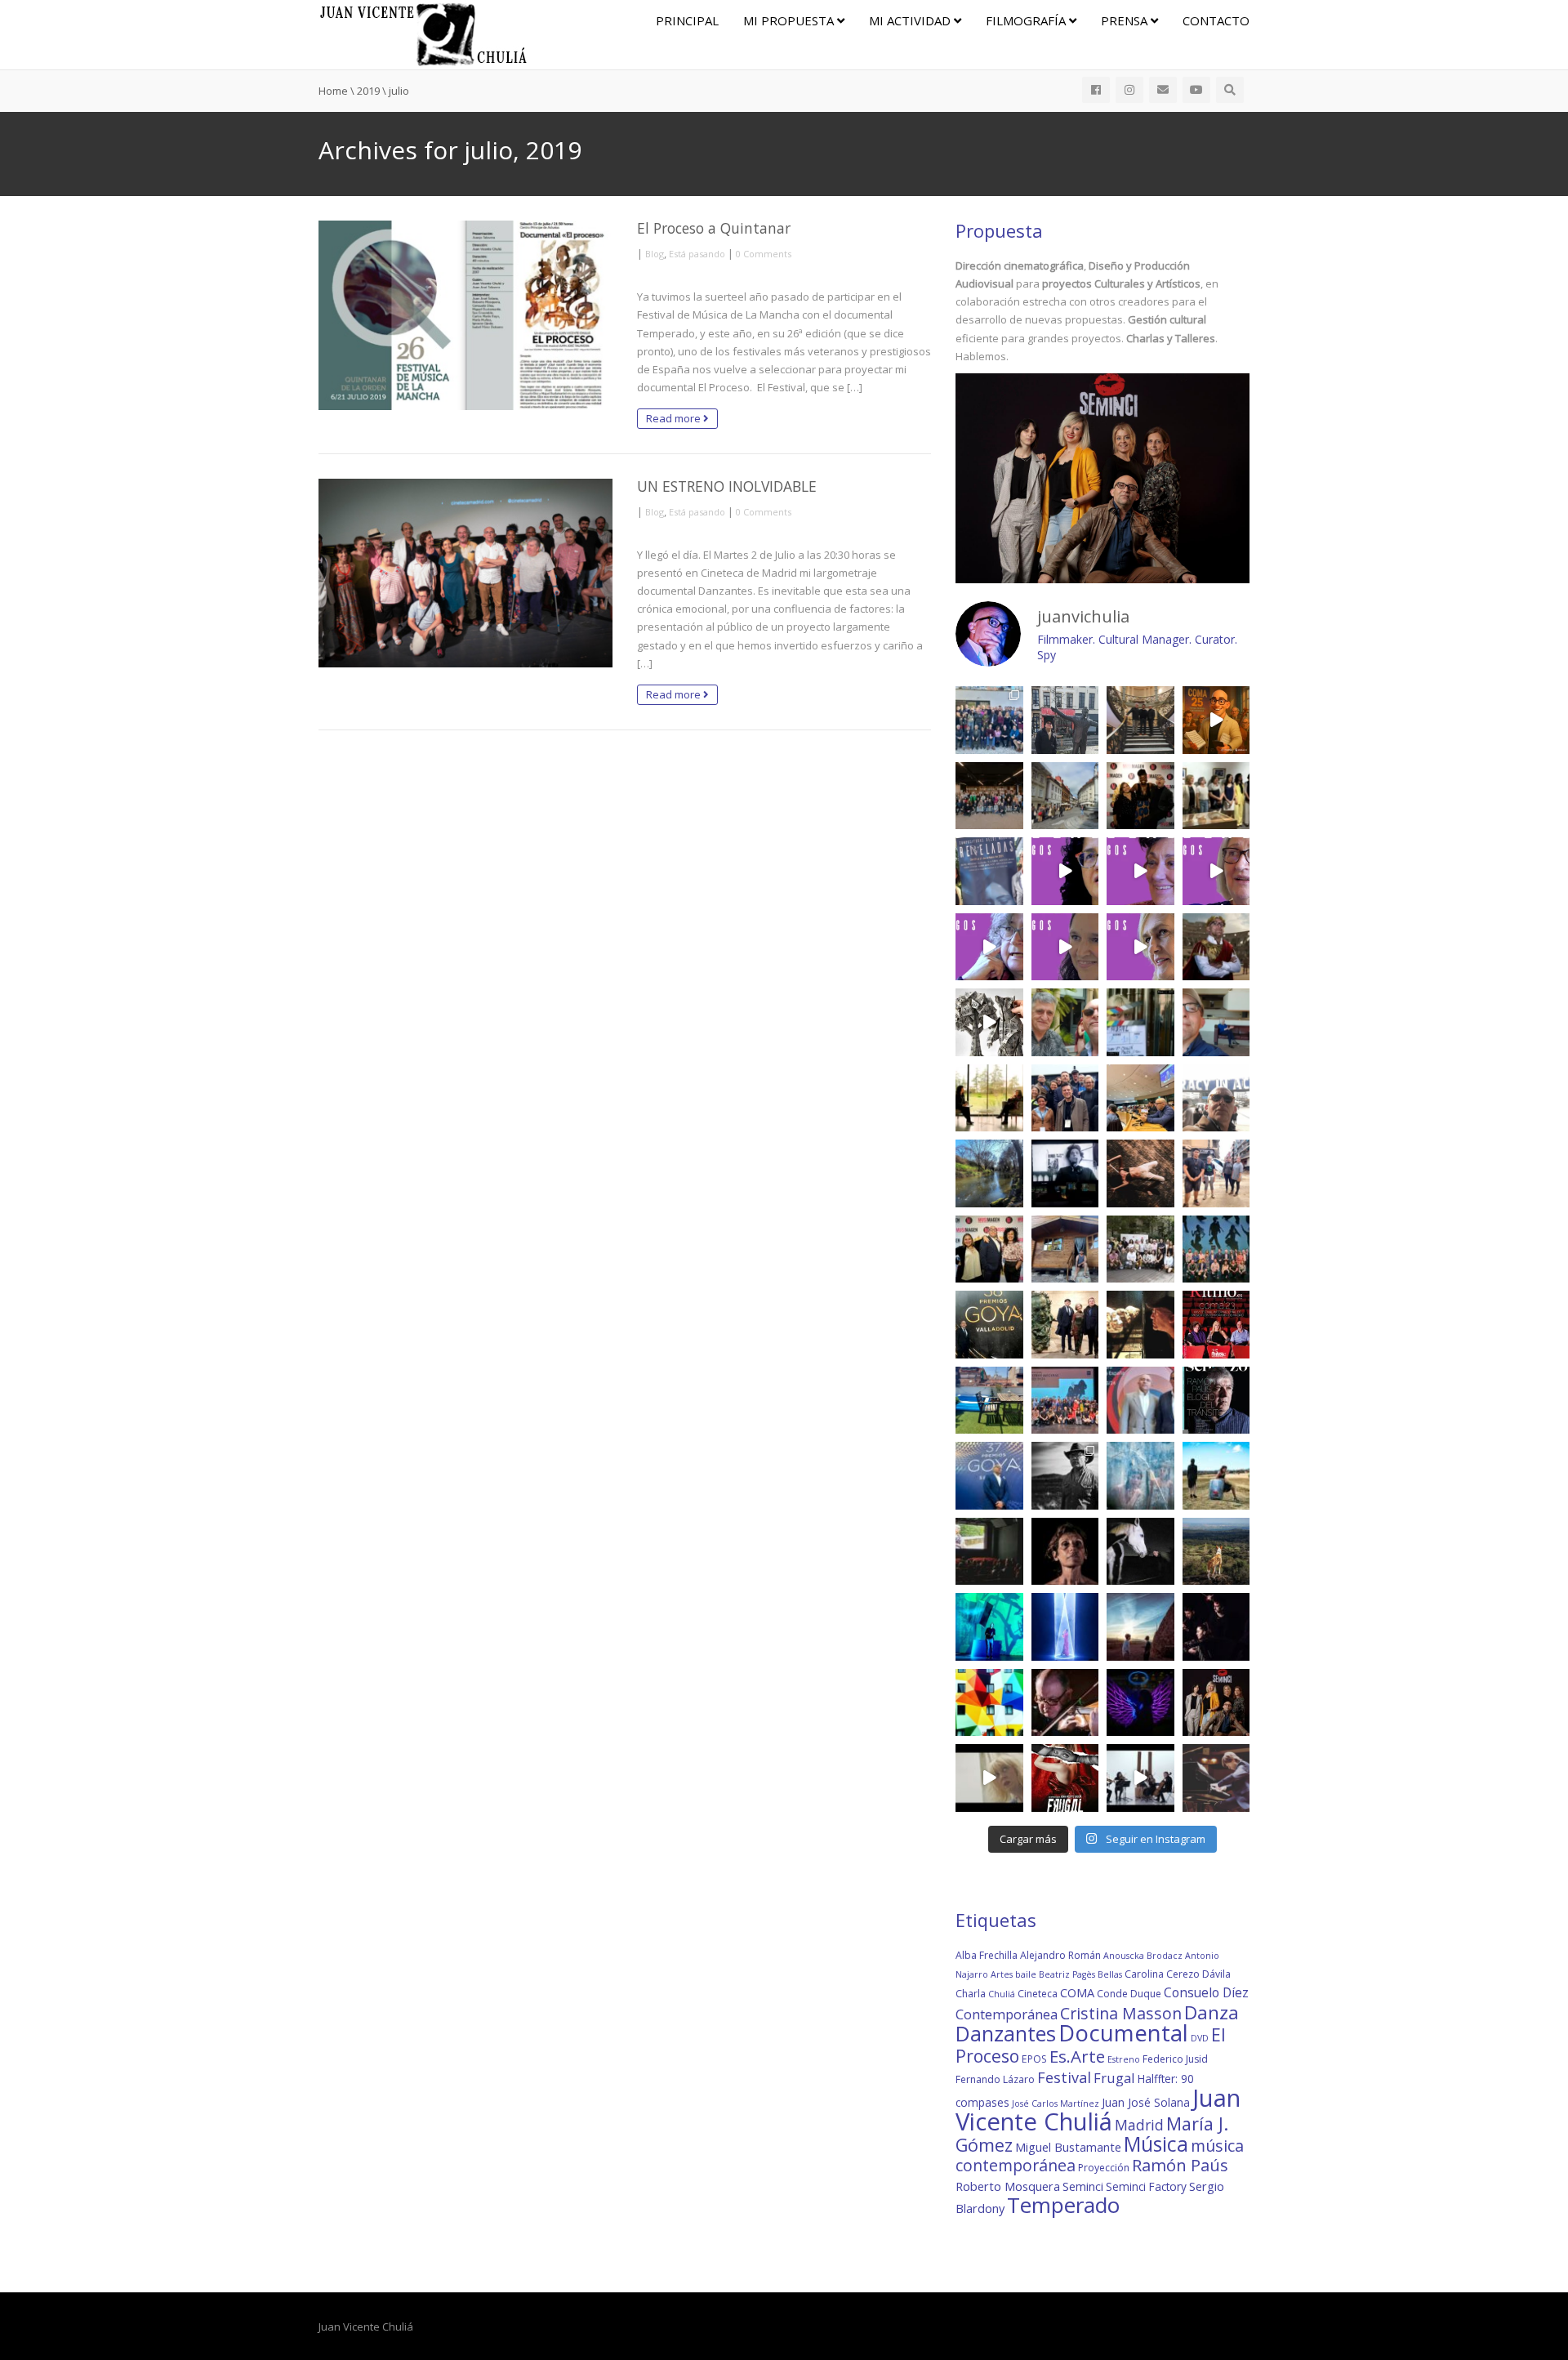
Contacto (1216, 20)
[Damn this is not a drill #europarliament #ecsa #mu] (1140, 1098)
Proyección (1104, 2168)
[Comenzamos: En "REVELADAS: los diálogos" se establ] (1140, 947)
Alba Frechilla (987, 1955)
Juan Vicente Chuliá (1098, 2110)
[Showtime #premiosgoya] (1065, 1325)
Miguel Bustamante (1068, 2147)
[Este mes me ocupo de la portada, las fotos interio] (1216, 1325)
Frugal (1114, 2078)
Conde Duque (1129, 1994)
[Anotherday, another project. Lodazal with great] (1216, 1476)
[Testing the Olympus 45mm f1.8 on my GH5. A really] (1140, 1703)
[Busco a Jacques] (1065, 720)
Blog (655, 254)
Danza (1212, 2012)
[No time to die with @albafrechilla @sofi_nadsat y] (1216, 1703)
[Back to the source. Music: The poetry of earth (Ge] (989, 1173)
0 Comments (764, 254)
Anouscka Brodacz (1143, 1956)
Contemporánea (1007, 2014)
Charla (971, 1994)
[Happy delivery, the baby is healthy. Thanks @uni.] (989, 871)
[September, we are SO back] (1216, 947)
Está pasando (697, 254)
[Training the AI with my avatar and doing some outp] (1065, 1476)
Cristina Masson (1121, 2013)
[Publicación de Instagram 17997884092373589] (1140, 1778)
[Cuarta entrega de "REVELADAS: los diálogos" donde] (1216, 871)
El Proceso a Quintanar (714, 228)
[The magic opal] (989, 1627)
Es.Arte (1077, 2056)
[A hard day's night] (989, 1325)
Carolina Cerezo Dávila (1178, 1974)
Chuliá (1002, 1994)
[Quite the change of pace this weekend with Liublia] (1065, 796)
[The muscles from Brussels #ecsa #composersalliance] (1065, 1098)
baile (1026, 1974)
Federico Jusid (1175, 2059)
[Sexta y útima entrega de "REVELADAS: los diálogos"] (1065, 871)
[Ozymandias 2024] (1140, 1325)
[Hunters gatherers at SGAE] (1140, 1249)
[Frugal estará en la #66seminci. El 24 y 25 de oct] (1065, 1778)
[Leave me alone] (1065, 1249)
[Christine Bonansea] (1065, 1627)
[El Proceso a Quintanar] (465, 315)
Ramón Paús (1180, 2165)
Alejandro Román (1060, 1955)
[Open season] (989, 1401)
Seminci (1083, 2186)
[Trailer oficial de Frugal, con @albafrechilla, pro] (989, 1778)
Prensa (1126, 20)
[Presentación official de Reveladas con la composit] (1216, 796)
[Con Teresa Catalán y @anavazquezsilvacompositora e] (1216, 1022)
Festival (1064, 2077)
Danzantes (1006, 2033)
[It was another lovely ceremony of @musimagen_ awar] (1140, 796)
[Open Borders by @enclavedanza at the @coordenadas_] (1140, 1173)
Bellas (1110, 1974)
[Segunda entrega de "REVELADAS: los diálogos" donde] (1065, 947)
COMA (1077, 1992)
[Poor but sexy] (989, 1703)
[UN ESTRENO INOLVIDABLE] (465, 573)
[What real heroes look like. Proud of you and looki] (1216, 1173)
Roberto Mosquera (1008, 2186)
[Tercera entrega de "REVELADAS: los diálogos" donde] (989, 947)
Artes (1002, 1974)
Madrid (1139, 2125)
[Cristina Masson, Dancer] (1065, 1552)
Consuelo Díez (1206, 1992)
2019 (368, 91)
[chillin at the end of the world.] (1140, 1627)
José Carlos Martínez (1056, 2103)
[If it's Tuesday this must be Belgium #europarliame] (1216, 1098)
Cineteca (1038, 1994)
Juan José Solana (1146, 2102)
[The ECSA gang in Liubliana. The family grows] (989, 796)
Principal (687, 20)
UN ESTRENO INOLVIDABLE (727, 486)
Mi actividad (911, 20)
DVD (1200, 2038)
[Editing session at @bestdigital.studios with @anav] (1065, 1173)
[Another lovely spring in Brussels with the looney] (989, 720)
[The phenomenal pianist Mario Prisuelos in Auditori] (1216, 1778)
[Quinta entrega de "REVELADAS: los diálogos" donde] (1140, 871)
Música (1156, 2144)
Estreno (1124, 2059)
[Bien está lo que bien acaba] (1216, 720)
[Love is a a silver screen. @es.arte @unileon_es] (989, 1552)
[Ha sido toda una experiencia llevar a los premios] (989, 1249)
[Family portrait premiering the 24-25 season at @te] (1216, 1249)
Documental (1123, 2033)
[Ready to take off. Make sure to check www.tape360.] (1216, 1627)
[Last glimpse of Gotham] (1216, 1552)
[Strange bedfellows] (1065, 1022)
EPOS (1034, 2059)
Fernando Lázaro (995, 2079)
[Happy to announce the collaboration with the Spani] (1140, 1401)
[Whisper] (1140, 1552)
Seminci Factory (1146, 2186)
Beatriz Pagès (1067, 1974)
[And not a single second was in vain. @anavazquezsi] (989, 1098)
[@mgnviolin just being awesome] (1065, 1703)
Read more (675, 418)
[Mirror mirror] (1140, 1476)
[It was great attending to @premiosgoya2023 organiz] (989, 1476)
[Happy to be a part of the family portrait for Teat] (1065, 1401)
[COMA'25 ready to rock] (989, 1022)
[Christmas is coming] (1140, 720)
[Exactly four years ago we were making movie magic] (1140, 1022)
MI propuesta (790, 20)
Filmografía (1027, 20)
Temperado (1063, 2205)
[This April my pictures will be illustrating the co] (1216, 1401)
